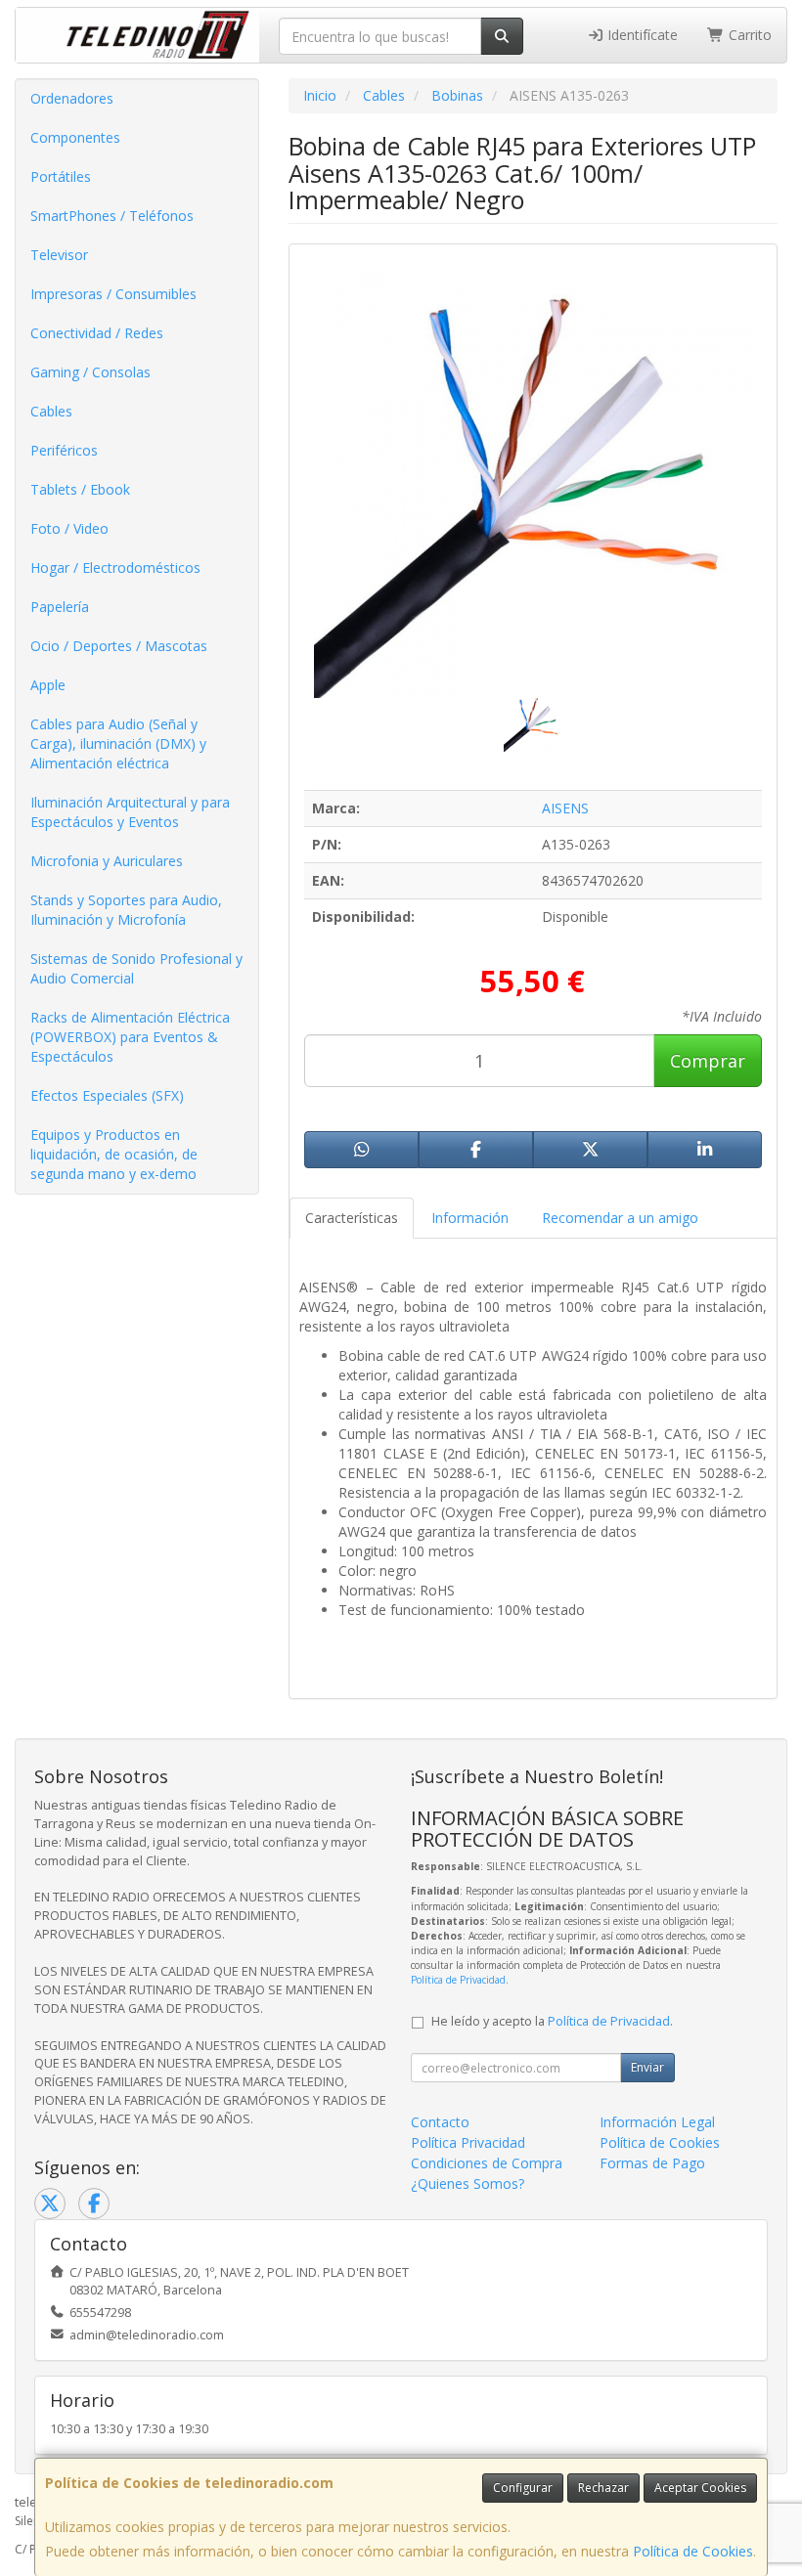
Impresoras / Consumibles (113, 294)
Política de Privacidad (458, 1980)
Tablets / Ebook (80, 489)
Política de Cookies (693, 2551)
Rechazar (603, 2488)
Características (352, 1218)
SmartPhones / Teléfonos (112, 216)
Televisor (59, 255)
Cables (51, 411)
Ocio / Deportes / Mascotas (119, 646)
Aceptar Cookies (700, 2488)
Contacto (440, 2122)
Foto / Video (69, 528)
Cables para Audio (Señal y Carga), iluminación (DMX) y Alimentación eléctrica (118, 743)
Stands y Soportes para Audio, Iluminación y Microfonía (126, 910)
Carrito (748, 35)
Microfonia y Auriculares (107, 861)
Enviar (647, 2067)
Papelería (60, 607)
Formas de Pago (652, 2163)
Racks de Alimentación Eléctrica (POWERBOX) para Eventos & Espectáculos (130, 1037)
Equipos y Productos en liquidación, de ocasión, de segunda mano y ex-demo (114, 1154)
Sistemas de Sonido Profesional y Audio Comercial (136, 968)
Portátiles (61, 176)
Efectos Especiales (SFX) (107, 1095)
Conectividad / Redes (97, 333)
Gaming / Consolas (90, 372)
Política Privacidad (468, 2142)
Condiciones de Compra (487, 2163)
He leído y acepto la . (552, 2021)
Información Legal (657, 2122)
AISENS (565, 808)
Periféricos (64, 450)
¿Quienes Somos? (468, 2183)
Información (470, 1218)
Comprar (708, 1061)
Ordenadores (72, 98)
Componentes (75, 137)
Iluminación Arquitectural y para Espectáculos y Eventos (130, 812)
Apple (48, 685)
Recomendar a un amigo (620, 1218)
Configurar (523, 2488)
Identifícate (641, 35)
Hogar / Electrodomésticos (115, 568)
